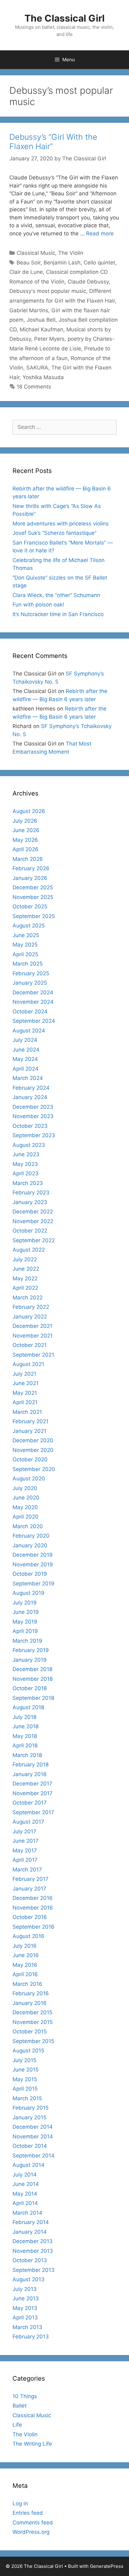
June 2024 (26, 1050)
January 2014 (30, 2232)
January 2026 (30, 878)
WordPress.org (31, 2532)
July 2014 (25, 2175)
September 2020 (34, 1469)
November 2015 (33, 2022)
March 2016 (27, 1984)
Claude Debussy (88, 282)
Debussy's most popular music (48, 291)
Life (17, 2425)
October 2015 (30, 2031)
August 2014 (28, 2165)
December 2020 (33, 1440)
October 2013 (30, 2260)
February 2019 (31, 1650)
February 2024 (31, 1088)
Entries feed (28, 2513)
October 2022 (30, 1231)
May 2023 (25, 1164)
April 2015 (25, 2089)
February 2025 (31, 973)
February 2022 (31, 1307)
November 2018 (33, 1679)
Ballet (20, 2406)
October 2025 (30, 906)
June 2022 (26, 1269)
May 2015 (25, 2079)
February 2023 (31, 1193)
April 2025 (25, 954)
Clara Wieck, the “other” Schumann (56, 595)
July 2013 (25, 2289)
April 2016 (25, 1974)
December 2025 (33, 887)
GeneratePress (107, 2566)
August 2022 (29, 1250)
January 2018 (29, 1774)
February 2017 (31, 1879)
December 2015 (32, 2012)
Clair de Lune (26, 272)
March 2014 (27, 2213)
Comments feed (33, 2523)
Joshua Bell (41, 320)
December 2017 (32, 1784)
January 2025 (30, 983)
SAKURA (37, 368)
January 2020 (30, 1545)
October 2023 (30, 1126)
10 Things (25, 2396)
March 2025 (28, 964)
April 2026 (26, 849)
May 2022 (25, 1278)
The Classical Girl (64, 18)
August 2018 (28, 1707)
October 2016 (30, 1917)
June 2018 (26, 1726)
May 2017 (25, 1850)
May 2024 (25, 1059)
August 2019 (28, 1593)
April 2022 (25, 1288)
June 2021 (26, 1383)
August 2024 (29, 1031)
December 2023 (33, 1107)
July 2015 (24, 2060)
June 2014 (26, 2184)
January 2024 (30, 1097)
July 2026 (25, 821)
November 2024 (33, 1002)
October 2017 (30, 1803)
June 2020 (26, 1498)
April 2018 (25, 1745)
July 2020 (25, 1488)
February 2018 (31, 1765)
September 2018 (33, 1698)
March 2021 (27, 1412)
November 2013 (33, 2251)
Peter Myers (49, 339)
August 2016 (28, 1936)
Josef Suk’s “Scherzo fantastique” (54, 533)
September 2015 (33, 2041)
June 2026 (26, 830)
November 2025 (33, 897)
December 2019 (33, 1555)
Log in (20, 2503)
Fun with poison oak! (38, 605)
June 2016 (26, 1955)
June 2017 (26, 1841)
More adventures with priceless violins (61, 524)
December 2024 (33, 992)
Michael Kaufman (41, 329)
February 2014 (31, 2222)
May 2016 (25, 1965)
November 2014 (33, 2137)
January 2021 (29, 1431)
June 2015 (26, 2070)
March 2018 (27, 1755)
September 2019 (34, 1584)
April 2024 (26, 1069)
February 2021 (31, 1421)
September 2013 (34, 2270)
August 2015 (28, 2051)
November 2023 (33, 1116)
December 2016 (33, 1898)
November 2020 (33, 1450)
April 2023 (26, 1173)
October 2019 (30, 1574)
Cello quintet (99, 263)
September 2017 (33, 1812)
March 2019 (27, 1641)
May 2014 (25, 2194)
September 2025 (34, 916)
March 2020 (28, 1526)
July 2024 (25, 1040)
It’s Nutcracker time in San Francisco (58, 614)
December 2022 (33, 1212)
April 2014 (25, 2203)
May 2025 (25, 945)
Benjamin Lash (62, 263)
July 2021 (24, 1374)
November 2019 (33, 1564)
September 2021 (33, 1355)
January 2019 (30, 1660)
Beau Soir (28, 263)
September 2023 (34, 1135)
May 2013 (25, 2308)
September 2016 (34, 1927)
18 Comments (34, 387)
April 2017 (25, 1860)
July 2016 (25, 1946)
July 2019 (25, 1603)
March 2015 (27, 2098)
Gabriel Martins (29, 310)
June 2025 (26, 935)
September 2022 (34, 1240)
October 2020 (30, 1459)
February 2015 (31, 2108)
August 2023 (29, 1145)
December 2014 (33, 2127)
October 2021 (30, 1345)
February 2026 (31, 868)
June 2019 (26, 1612)
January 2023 (30, 1202)
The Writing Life (32, 2444)
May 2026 (25, 840)
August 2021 (28, 1364)
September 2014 (34, 2156)
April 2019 (25, 1631)
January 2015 (29, 2117)
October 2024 (30, 1012)
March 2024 (28, 1078)
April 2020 (26, 1517)
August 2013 (28, 2279)
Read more (100, 233)
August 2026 (29, 811)
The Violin (71, 253)
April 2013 (25, 2317)
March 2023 (28, 1183)
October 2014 (30, 2146)
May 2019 (25, 1622)
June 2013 (26, 2298)
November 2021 (33, 1336)
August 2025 (29, 926)
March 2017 (27, 1870)
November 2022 (33, 1221)
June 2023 (26, 1154)
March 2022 (28, 1298)
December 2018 (32, 1669)
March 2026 (28, 859)
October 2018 (30, 1688)
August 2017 (28, 1822)
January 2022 (30, 1317)
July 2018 (24, 1717)
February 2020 (31, 1536)
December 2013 (33, 2241)
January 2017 (29, 1889)
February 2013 (31, 2337)
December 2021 (32, 1326)
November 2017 (33, 1793)
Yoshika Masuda (43, 377)
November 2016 (33, 1908)
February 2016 (31, 1993)
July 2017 (24, 1831)
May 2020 (25, 1507)
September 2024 (34, 1021)
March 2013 (27, 2327)
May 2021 (25, 1393)
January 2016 (30, 2003)
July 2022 (25, 1259)
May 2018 (25, 1736)
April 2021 (25, 1402)
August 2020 (29, 1479)
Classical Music (36, 253)
